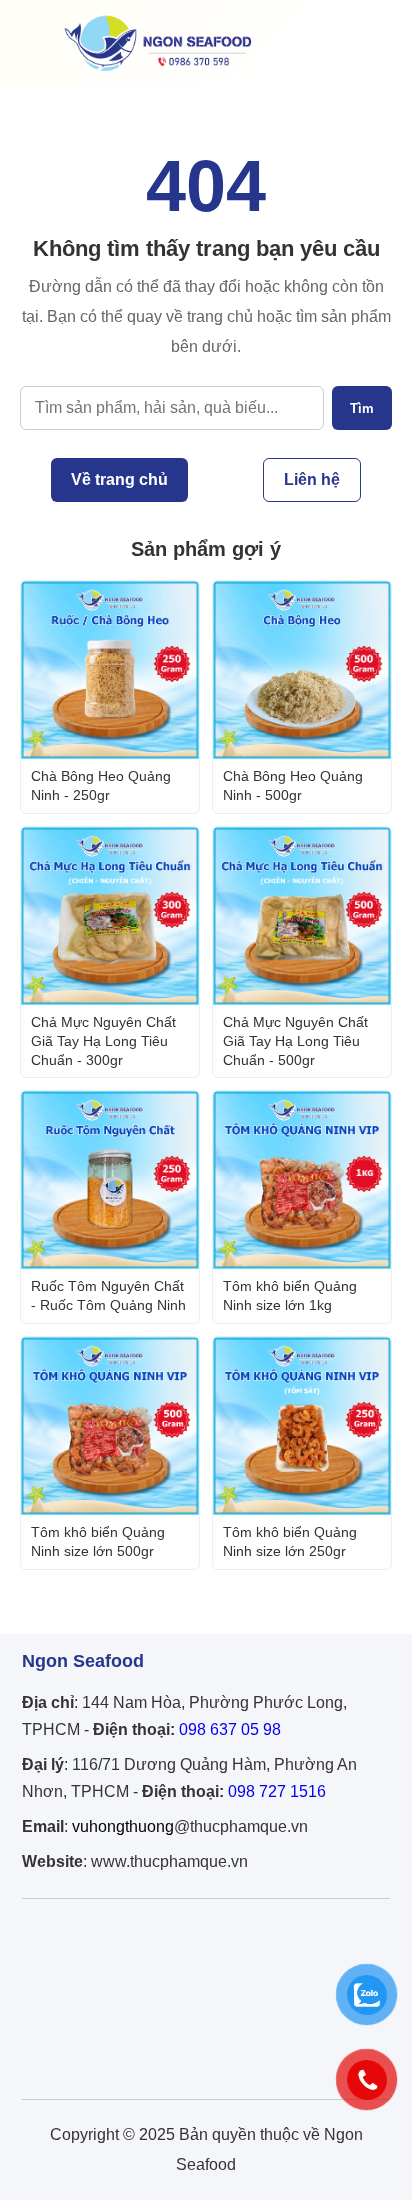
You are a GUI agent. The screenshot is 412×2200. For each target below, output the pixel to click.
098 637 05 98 (230, 1729)
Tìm (362, 408)
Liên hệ (312, 479)
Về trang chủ (119, 479)
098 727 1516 (277, 1791)
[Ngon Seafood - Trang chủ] (157, 70)
